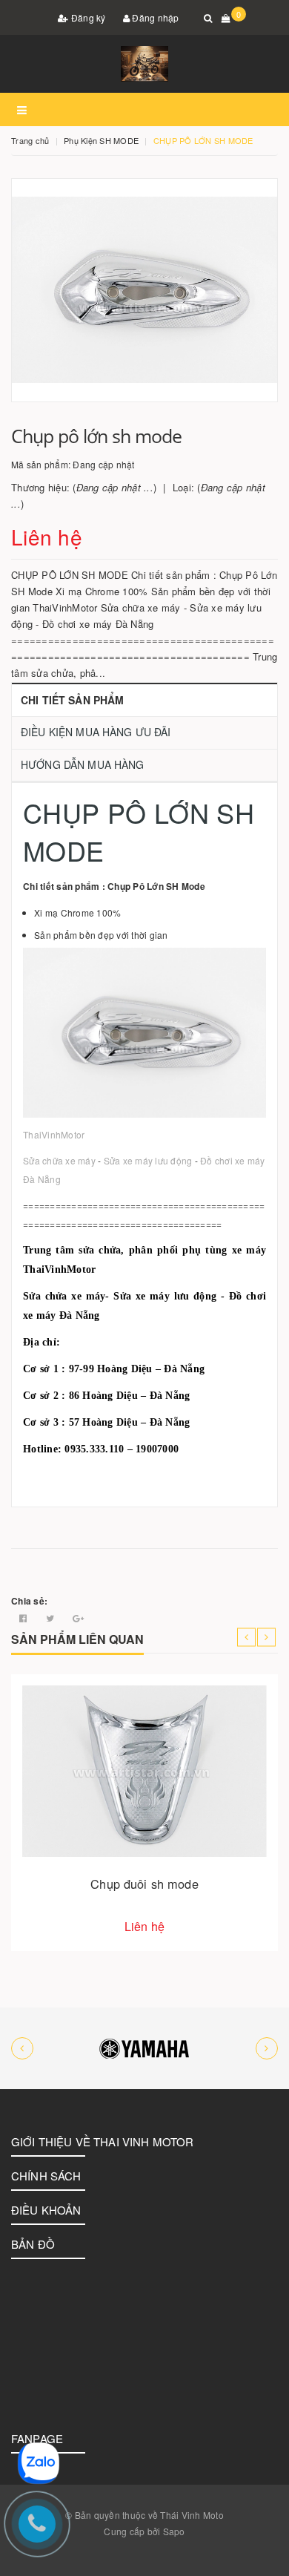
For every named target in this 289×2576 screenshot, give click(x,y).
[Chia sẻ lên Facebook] (24, 1618)
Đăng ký (87, 17)
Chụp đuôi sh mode (144, 1884)
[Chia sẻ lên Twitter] (52, 1618)
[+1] (78, 1618)
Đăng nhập (155, 17)
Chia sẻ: (29, 1601)
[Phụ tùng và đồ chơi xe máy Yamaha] (144, 2048)
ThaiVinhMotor (54, 1134)
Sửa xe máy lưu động (148, 1160)
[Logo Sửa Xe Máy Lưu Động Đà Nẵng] (144, 64)
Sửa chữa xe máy (59, 1160)
